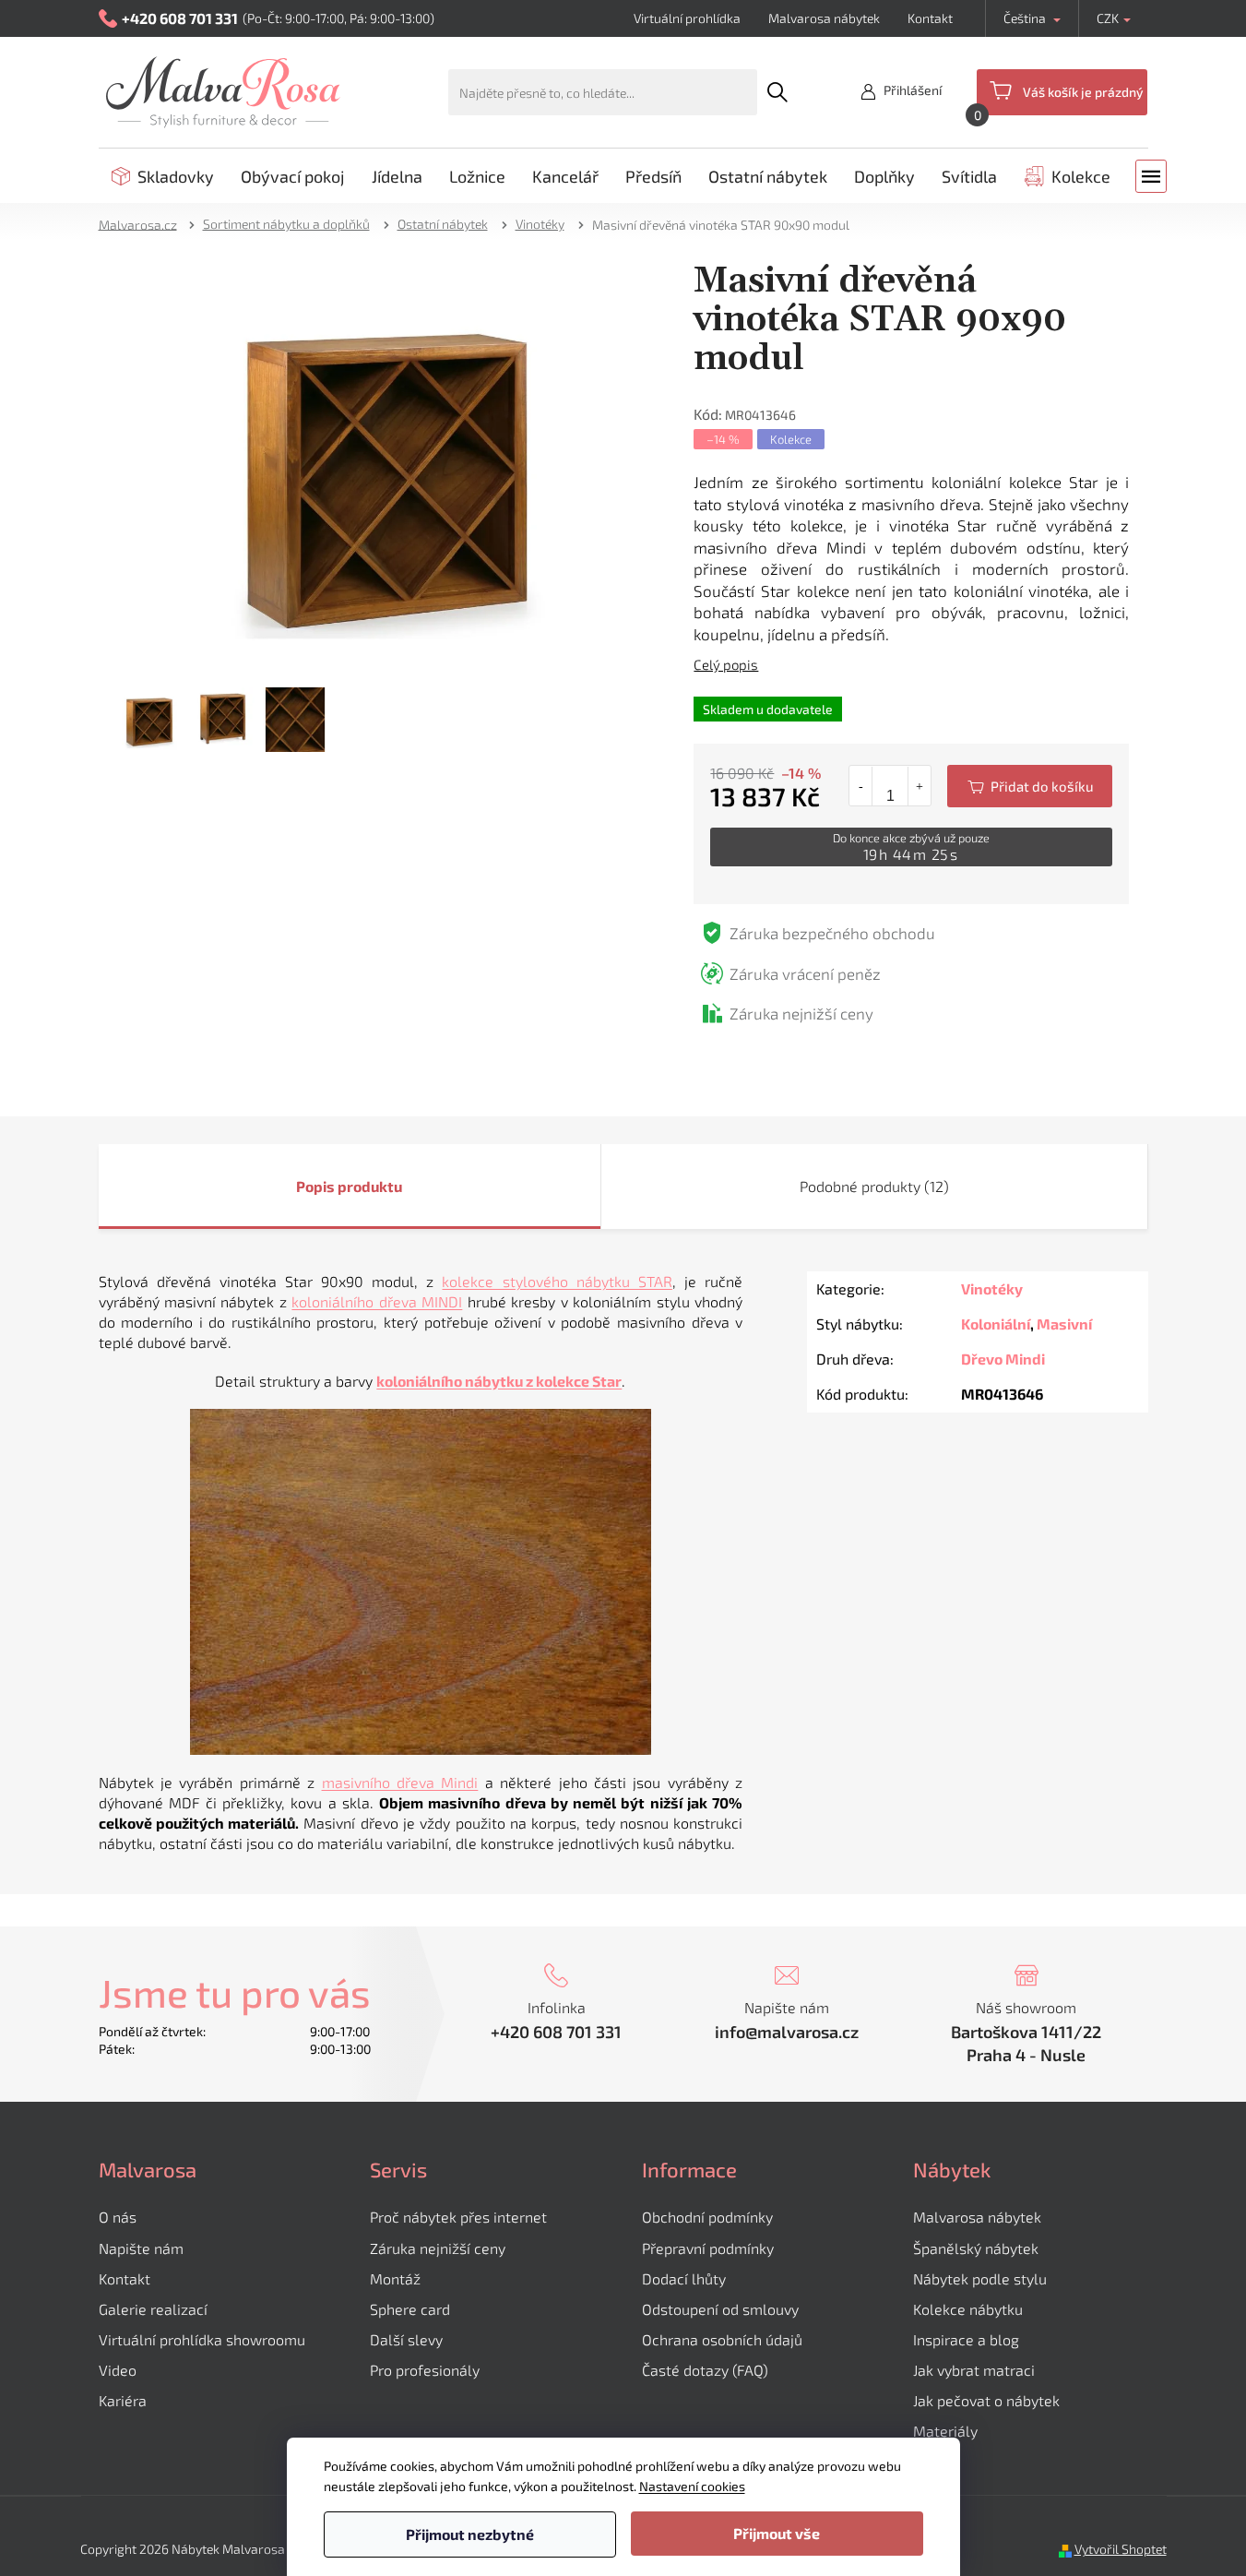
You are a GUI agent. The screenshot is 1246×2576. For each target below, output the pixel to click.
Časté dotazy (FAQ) (705, 2370)
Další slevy (406, 2339)
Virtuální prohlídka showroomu (202, 2339)
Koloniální (996, 1324)
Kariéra (123, 2400)
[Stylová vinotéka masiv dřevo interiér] (387, 464)
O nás (118, 2217)
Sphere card (410, 2309)
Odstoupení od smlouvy (720, 2309)
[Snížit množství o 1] (861, 786)
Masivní (1064, 1324)
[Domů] (144, 224)
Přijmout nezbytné (470, 2534)
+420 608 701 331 (556, 2032)
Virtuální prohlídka (687, 18)
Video (118, 2370)
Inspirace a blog (966, 2339)
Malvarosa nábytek (824, 18)
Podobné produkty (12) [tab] (874, 1186)
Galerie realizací (153, 2309)
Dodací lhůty (684, 2278)
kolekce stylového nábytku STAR (557, 1281)
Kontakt (930, 18)
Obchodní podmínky (707, 2217)
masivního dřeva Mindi (400, 1782)
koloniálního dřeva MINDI (377, 1301)
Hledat (777, 92)
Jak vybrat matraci (974, 2370)
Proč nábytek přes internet (458, 2217)
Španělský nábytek (976, 2248)
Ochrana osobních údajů (722, 2339)
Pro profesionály (425, 2370)
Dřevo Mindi (1003, 1359)
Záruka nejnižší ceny (438, 2248)
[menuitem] (163, 176)
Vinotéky (992, 1288)
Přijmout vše (777, 2533)
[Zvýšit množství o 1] (919, 786)
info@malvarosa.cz (787, 2032)
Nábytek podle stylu (980, 2278)
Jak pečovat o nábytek (986, 2400)
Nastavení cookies (692, 2486)
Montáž (395, 2278)
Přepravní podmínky (708, 2248)
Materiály (945, 2431)
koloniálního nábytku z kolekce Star (499, 1381)
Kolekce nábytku (968, 2309)
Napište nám (141, 2248)
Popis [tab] (315, 1186)
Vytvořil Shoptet (1121, 2549)
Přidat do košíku (1030, 786)
